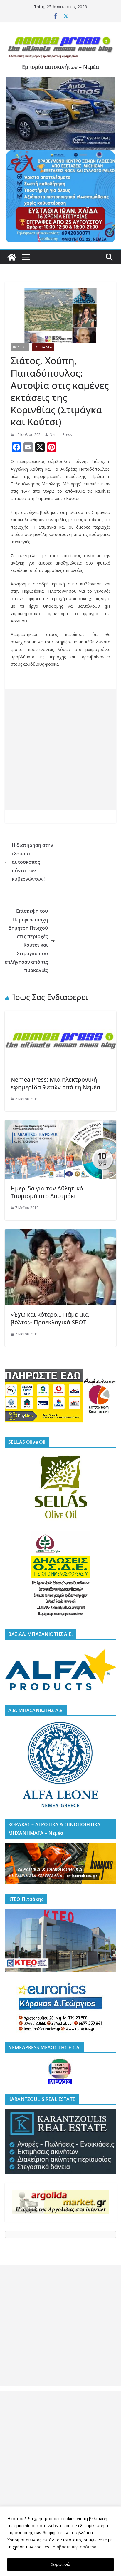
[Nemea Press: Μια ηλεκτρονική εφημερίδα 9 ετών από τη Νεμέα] (60, 1015)
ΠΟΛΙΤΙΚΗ (20, 347)
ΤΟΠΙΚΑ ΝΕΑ (43, 347)
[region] (60, 2541)
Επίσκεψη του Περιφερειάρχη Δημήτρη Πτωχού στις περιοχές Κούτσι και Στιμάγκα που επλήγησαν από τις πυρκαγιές (26, 941)
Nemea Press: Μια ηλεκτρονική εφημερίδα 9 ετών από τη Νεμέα (55, 1083)
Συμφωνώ (60, 2564)
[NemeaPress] (12, 257)
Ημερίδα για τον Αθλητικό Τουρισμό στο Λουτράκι (47, 1192)
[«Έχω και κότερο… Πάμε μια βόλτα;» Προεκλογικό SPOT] (60, 1233)
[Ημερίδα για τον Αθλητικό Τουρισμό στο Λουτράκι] (60, 1124)
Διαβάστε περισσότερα (74, 2547)
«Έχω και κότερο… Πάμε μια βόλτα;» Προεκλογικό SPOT (50, 1318)
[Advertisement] (60, 750)
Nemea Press (61, 435)
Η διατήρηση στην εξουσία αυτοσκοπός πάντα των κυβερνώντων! (32, 862)
